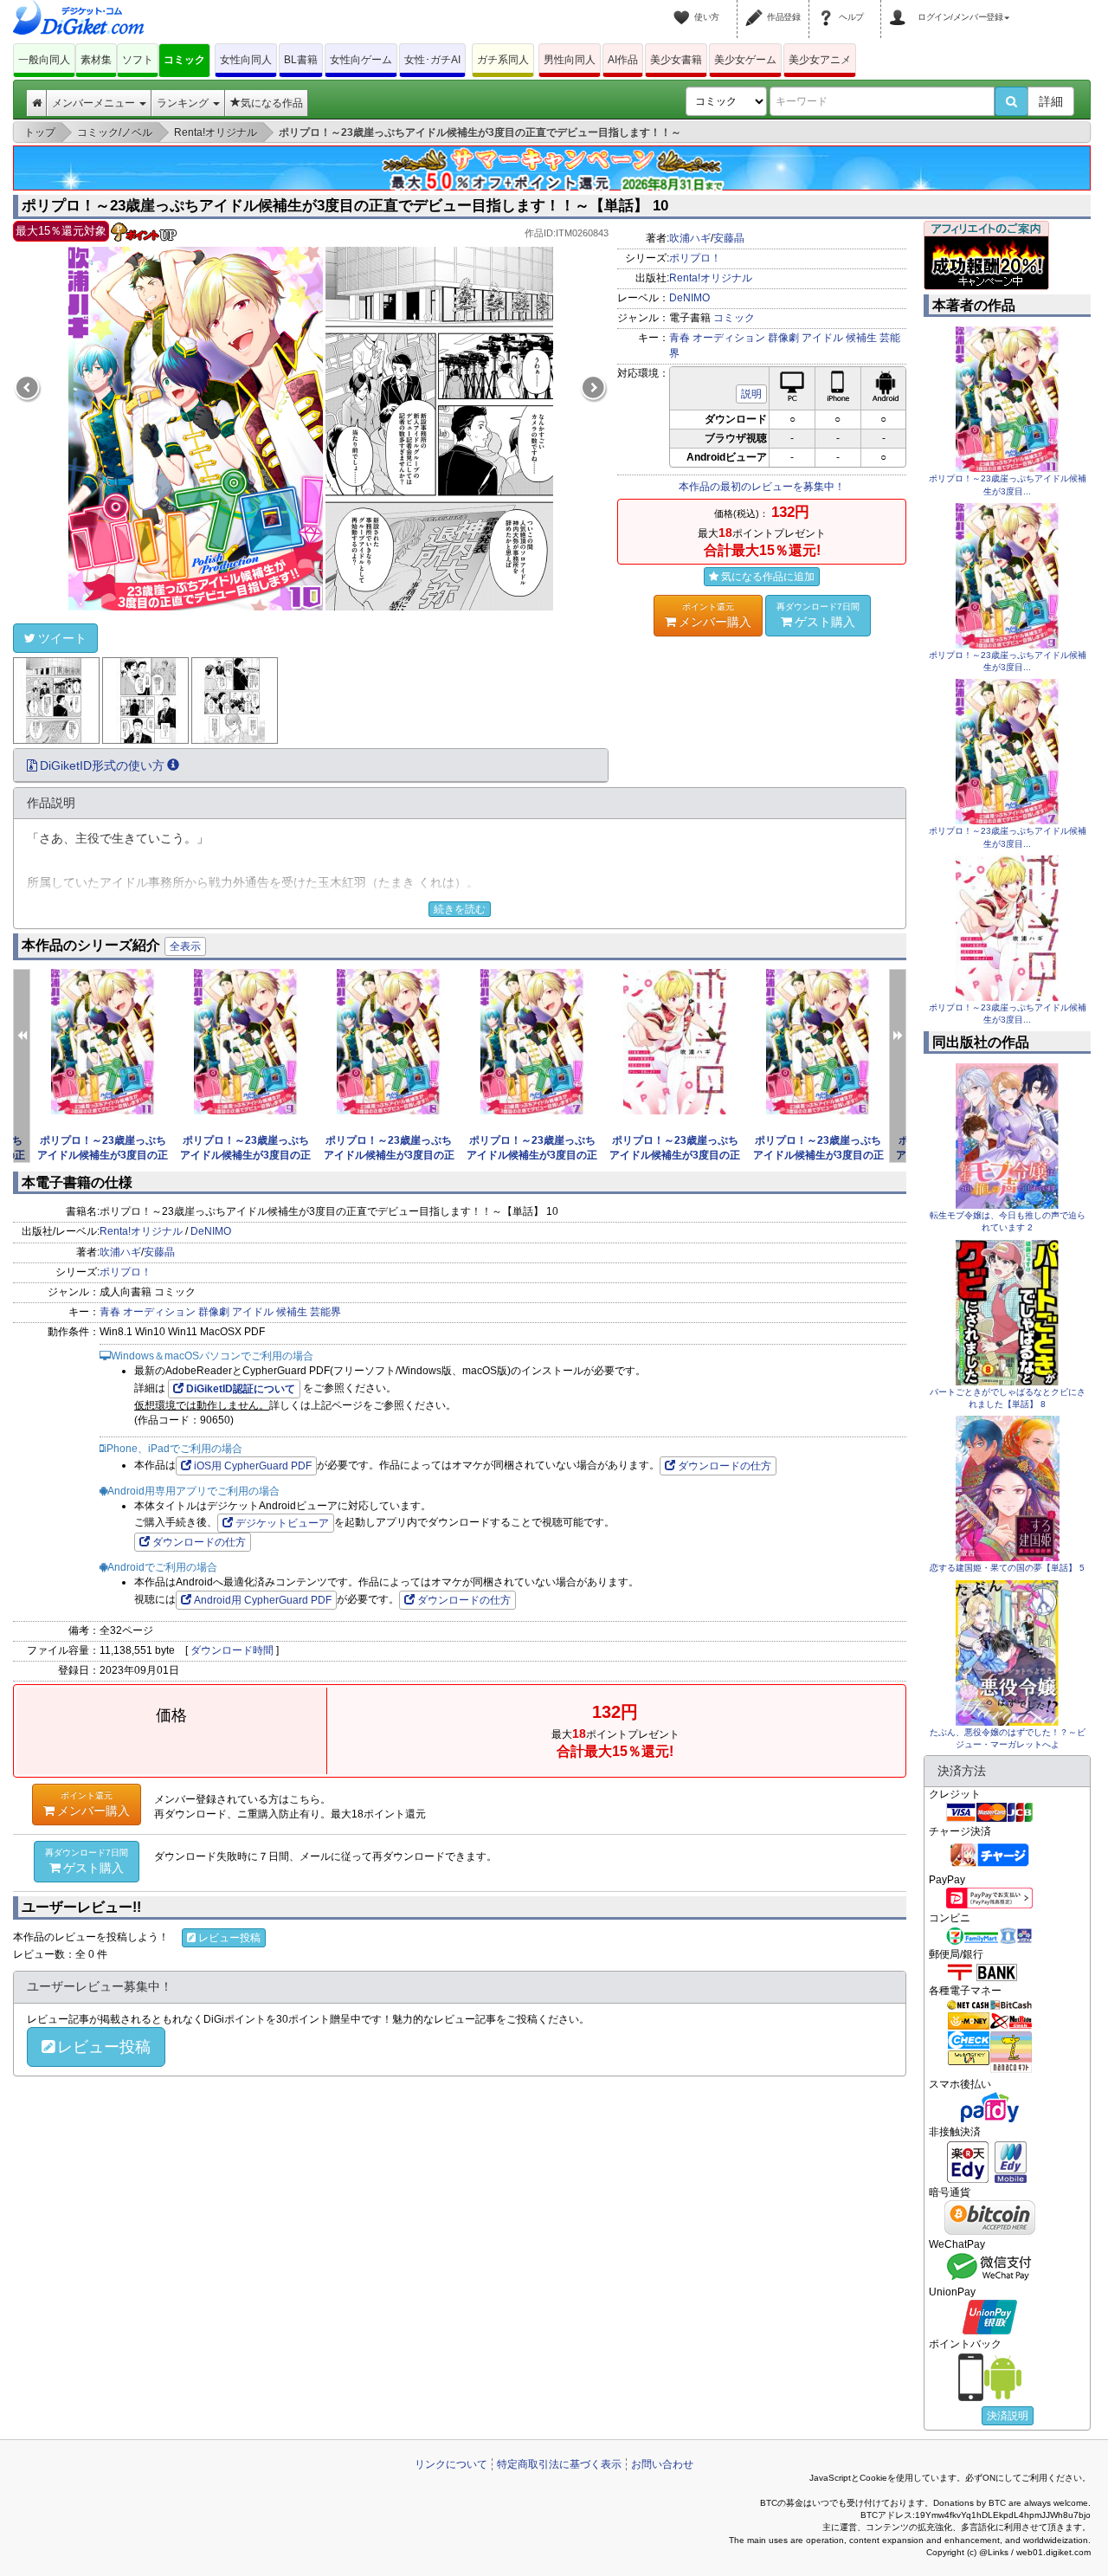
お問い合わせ (662, 2464)
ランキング (184, 103)
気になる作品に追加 (768, 577)
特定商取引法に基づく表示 (559, 2464)
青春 (680, 338)
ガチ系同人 (503, 60)
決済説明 (1008, 2416)
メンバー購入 (715, 615)
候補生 (861, 338)
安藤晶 (729, 238)
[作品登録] (757, 7)
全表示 (185, 946)
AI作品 (623, 60)
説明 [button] (751, 394)
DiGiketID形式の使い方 (102, 765)
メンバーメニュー (95, 103)
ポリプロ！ (695, 258)
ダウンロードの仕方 (725, 1466)
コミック (184, 60)
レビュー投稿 (229, 1938)
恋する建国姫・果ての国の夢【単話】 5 (1007, 1568)
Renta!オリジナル (711, 278)
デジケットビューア (282, 1523)
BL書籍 (301, 60)
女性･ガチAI (432, 60)
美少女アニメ (820, 60)
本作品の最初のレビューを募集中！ (762, 487)
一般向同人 (44, 60)
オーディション (729, 338)
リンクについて (451, 2464)
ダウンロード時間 (232, 1650)
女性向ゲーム (361, 60)
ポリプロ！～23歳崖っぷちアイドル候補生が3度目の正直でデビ (103, 1155)
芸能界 (325, 1312)
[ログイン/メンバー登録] (900, 7)
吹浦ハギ (690, 238)
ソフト (138, 60)
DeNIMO (689, 298)
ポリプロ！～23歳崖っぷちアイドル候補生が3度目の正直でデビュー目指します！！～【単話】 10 (345, 206)
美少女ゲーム (745, 60)
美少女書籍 (676, 60)
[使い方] (684, 7)
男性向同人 (570, 60)
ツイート (62, 638)
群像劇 (783, 338)
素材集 (96, 60)
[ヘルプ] (828, 7)
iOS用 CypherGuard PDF (253, 1466)
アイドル (822, 338)
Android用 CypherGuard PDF (263, 1600)
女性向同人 (246, 60)
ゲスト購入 (818, 615)
